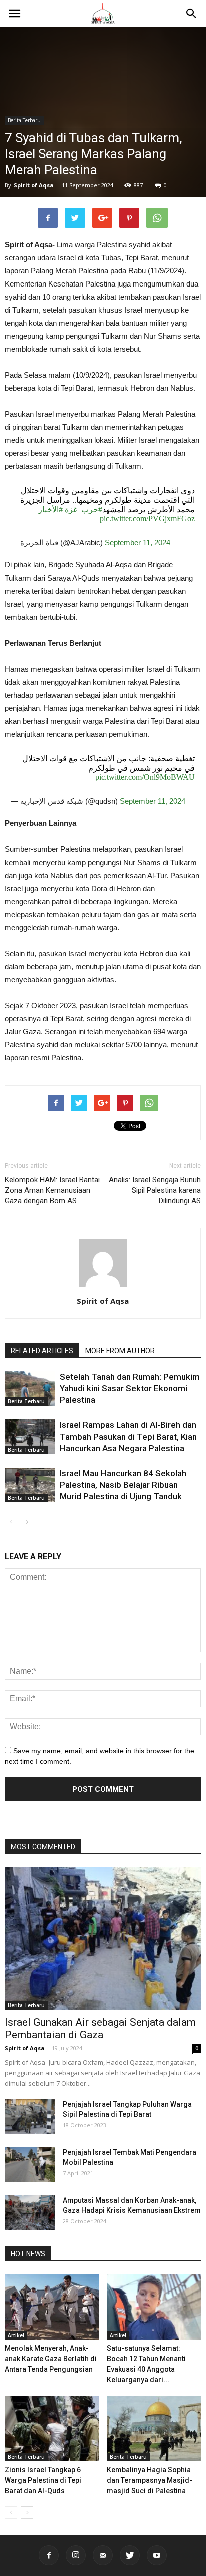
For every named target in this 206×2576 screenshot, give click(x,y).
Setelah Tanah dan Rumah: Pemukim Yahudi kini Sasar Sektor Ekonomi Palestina (130, 1388)
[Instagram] (76, 2555)
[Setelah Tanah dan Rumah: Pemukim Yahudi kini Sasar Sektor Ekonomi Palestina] (30, 1389)
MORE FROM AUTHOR (120, 1351)
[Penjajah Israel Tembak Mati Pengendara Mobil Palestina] (30, 2165)
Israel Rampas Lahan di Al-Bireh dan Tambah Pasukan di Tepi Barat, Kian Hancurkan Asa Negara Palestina (128, 1437)
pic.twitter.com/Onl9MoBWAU (145, 777)
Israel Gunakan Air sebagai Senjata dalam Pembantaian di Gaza (100, 2028)
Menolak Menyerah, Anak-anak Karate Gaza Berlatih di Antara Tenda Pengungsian (51, 2359)
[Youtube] (157, 2555)
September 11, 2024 (138, 543)
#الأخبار (51, 510)
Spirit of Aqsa (34, 185)
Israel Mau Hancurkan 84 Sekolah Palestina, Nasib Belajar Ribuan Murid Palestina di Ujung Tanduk (123, 1485)
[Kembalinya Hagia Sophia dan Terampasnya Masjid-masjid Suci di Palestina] (154, 2429)
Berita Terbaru (24, 120)
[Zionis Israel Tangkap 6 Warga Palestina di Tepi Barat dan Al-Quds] (52, 2429)
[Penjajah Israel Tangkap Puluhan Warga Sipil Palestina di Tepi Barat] (30, 2116)
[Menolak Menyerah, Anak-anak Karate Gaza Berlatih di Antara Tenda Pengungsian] (52, 2307)
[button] (192, 14)
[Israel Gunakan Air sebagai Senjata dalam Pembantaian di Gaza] (103, 1938)
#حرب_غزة (84, 510)
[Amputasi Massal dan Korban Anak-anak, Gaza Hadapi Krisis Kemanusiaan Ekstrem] (30, 2213)
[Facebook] (49, 2555)
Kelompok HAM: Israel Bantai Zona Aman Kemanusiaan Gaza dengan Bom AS (52, 1190)
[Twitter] (130, 2555)
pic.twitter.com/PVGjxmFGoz (147, 519)
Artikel (16, 2335)
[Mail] (103, 2555)
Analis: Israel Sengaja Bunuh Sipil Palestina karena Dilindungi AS (155, 1190)
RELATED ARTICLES (42, 1351)
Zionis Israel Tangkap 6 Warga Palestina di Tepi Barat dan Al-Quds (43, 2480)
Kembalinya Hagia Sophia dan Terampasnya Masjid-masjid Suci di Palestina (150, 2480)
